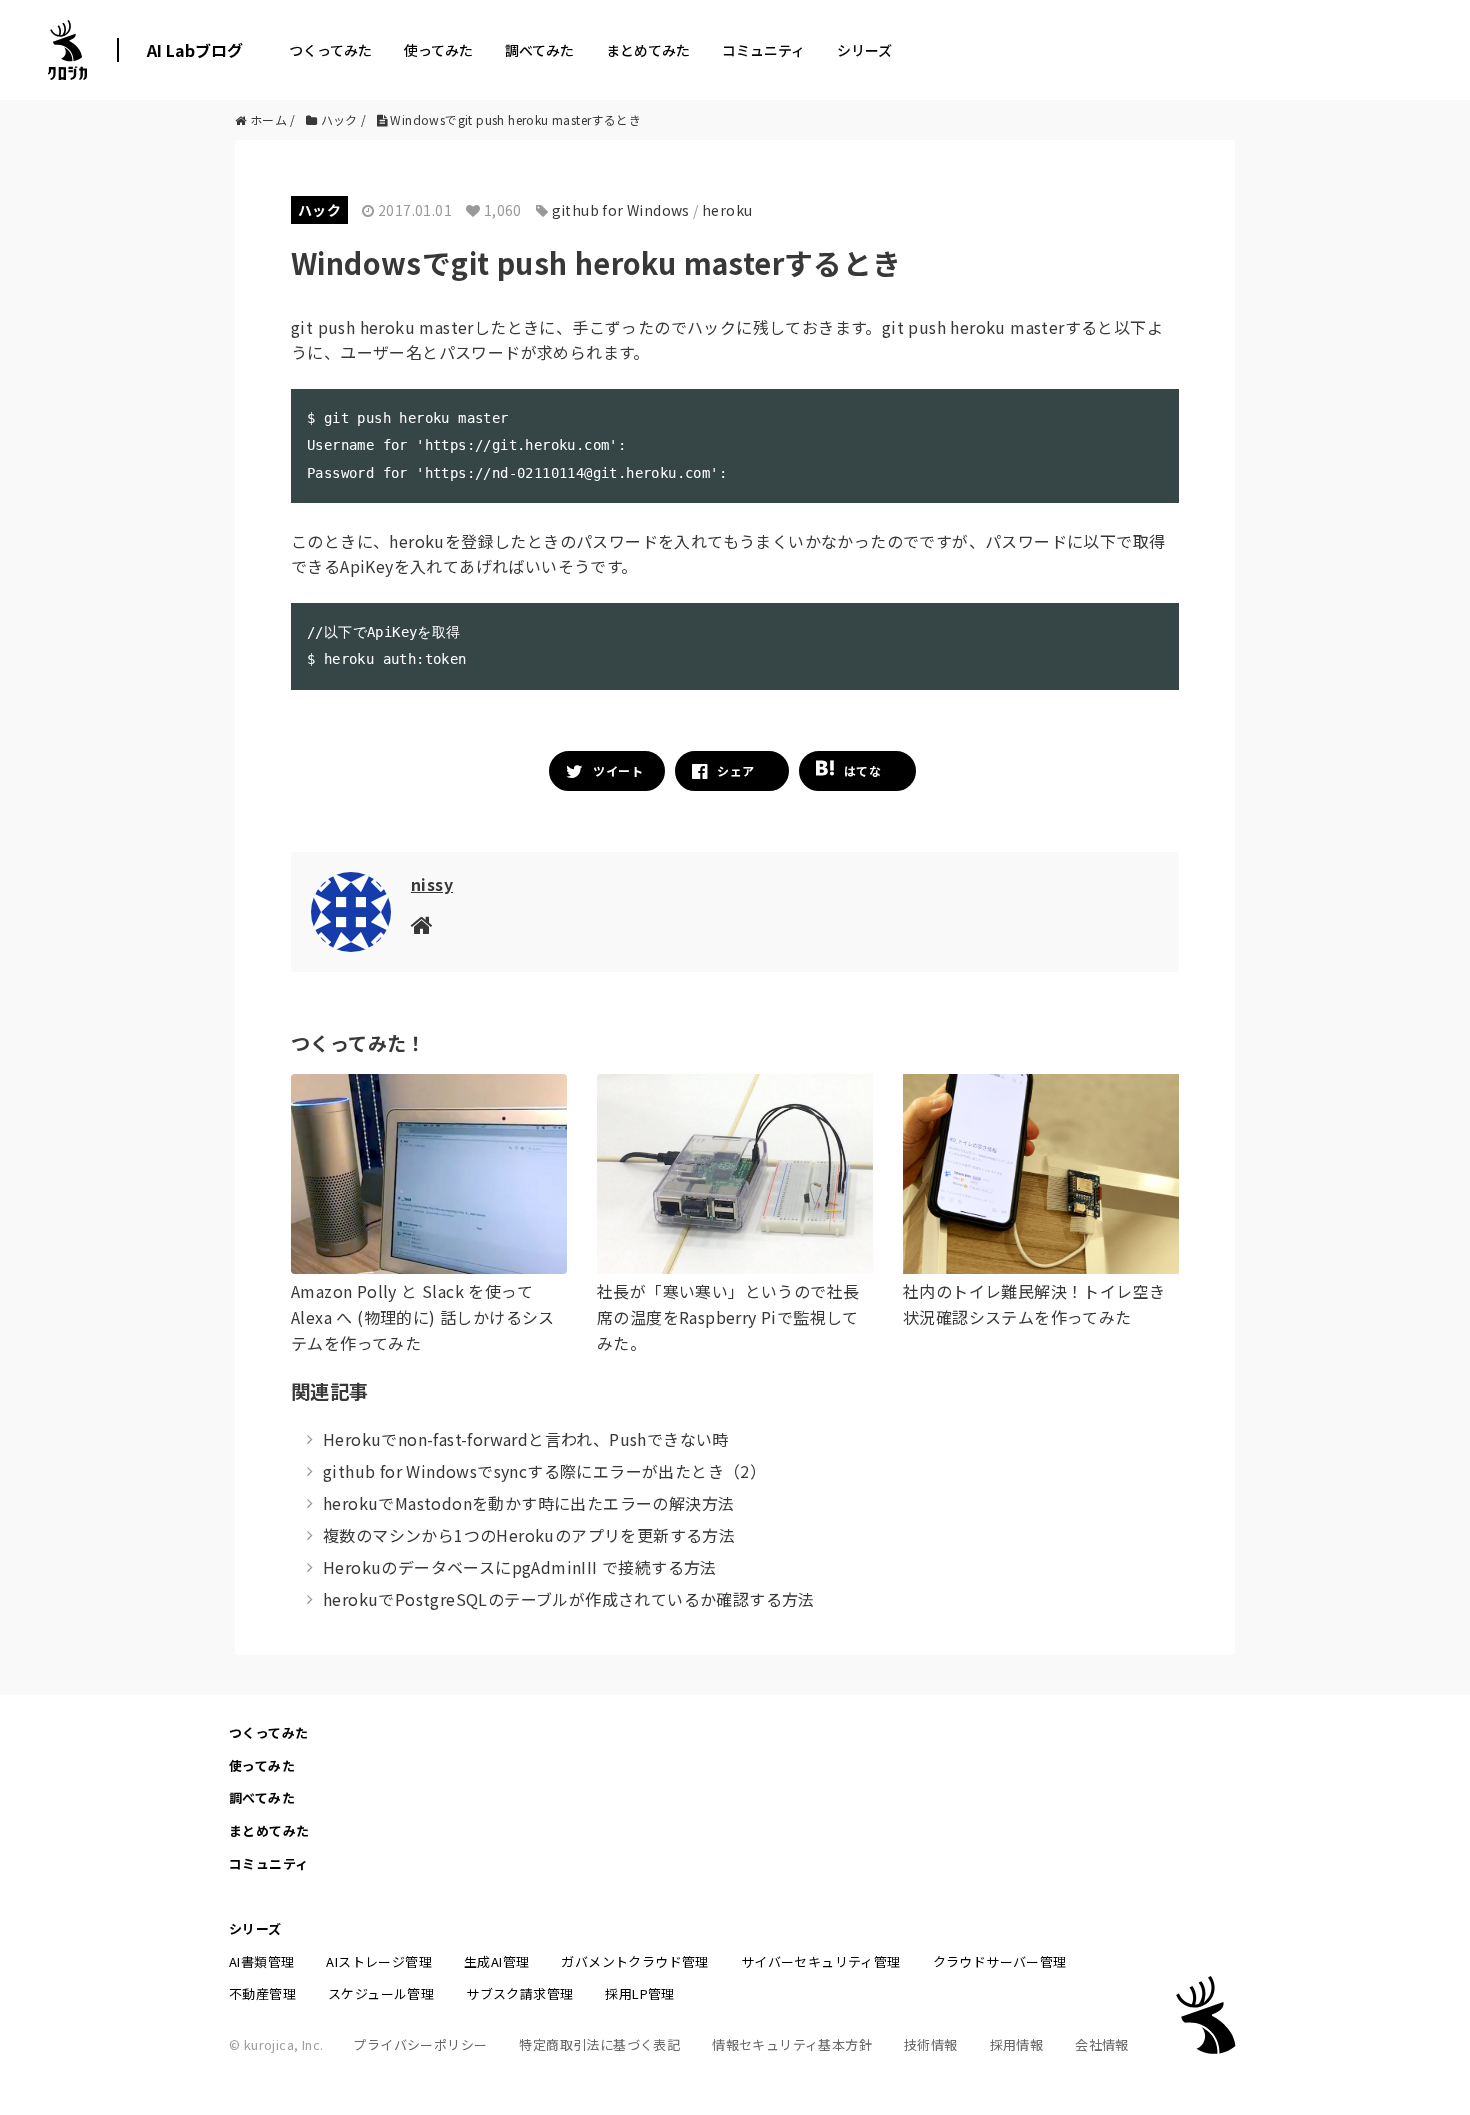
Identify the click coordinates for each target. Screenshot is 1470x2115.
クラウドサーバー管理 (1000, 1961)
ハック (319, 210)
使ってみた (438, 50)
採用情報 (1017, 2044)
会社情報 (1102, 2044)
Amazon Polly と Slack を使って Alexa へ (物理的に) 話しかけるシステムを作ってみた (423, 1316)
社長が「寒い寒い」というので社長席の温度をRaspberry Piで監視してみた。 (728, 1316)
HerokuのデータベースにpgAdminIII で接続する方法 (520, 1567)
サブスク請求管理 (519, 1993)
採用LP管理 (639, 1993)
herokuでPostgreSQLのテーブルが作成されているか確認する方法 (569, 1599)
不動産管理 (262, 1993)
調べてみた (539, 50)
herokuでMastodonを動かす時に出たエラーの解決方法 (528, 1503)
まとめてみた (648, 50)
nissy (432, 884)
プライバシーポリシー (420, 2044)
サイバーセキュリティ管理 (821, 1961)
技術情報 (931, 2044)
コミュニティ (763, 50)
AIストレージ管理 (379, 1961)
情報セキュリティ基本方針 (792, 2044)
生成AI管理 (496, 1961)
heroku (727, 210)
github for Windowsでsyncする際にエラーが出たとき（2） (544, 1471)
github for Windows (621, 210)
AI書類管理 (261, 1961)
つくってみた (330, 50)
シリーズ (864, 50)
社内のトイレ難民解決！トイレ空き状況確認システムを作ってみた (1034, 1304)
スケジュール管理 (381, 1993)
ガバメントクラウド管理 (634, 1961)
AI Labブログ (195, 50)
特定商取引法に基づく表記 (599, 2044)
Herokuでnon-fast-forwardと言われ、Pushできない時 (526, 1439)
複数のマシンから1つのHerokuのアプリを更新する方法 (529, 1535)
